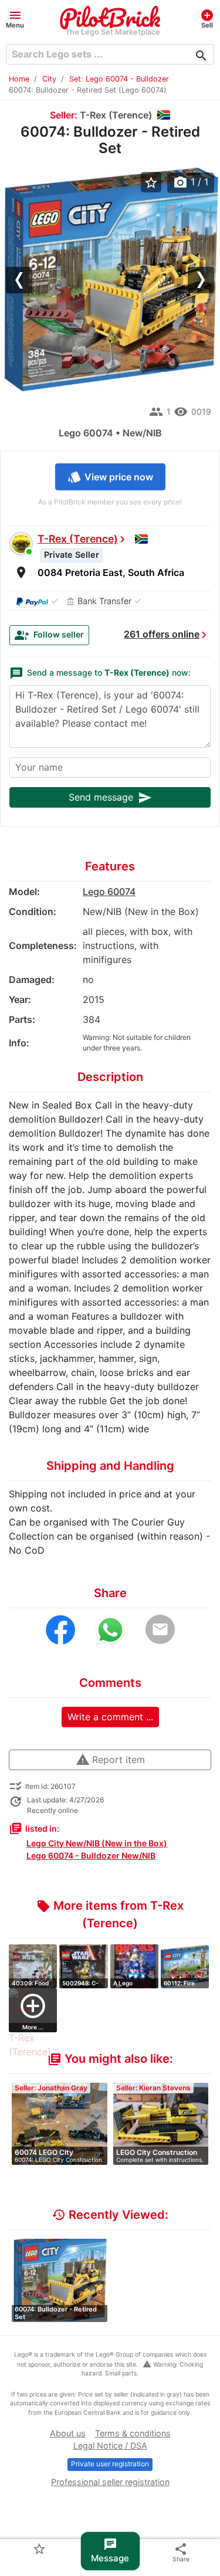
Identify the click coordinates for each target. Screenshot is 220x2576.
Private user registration (110, 2464)
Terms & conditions (133, 2433)
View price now (110, 477)
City (49, 79)
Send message (110, 798)
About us (68, 2433)
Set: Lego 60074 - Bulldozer (119, 79)
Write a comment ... (110, 1717)
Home (19, 79)
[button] (15, 18)
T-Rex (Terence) (78, 539)
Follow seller (49, 635)
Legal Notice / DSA (110, 2445)
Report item (110, 1760)
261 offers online (162, 634)
